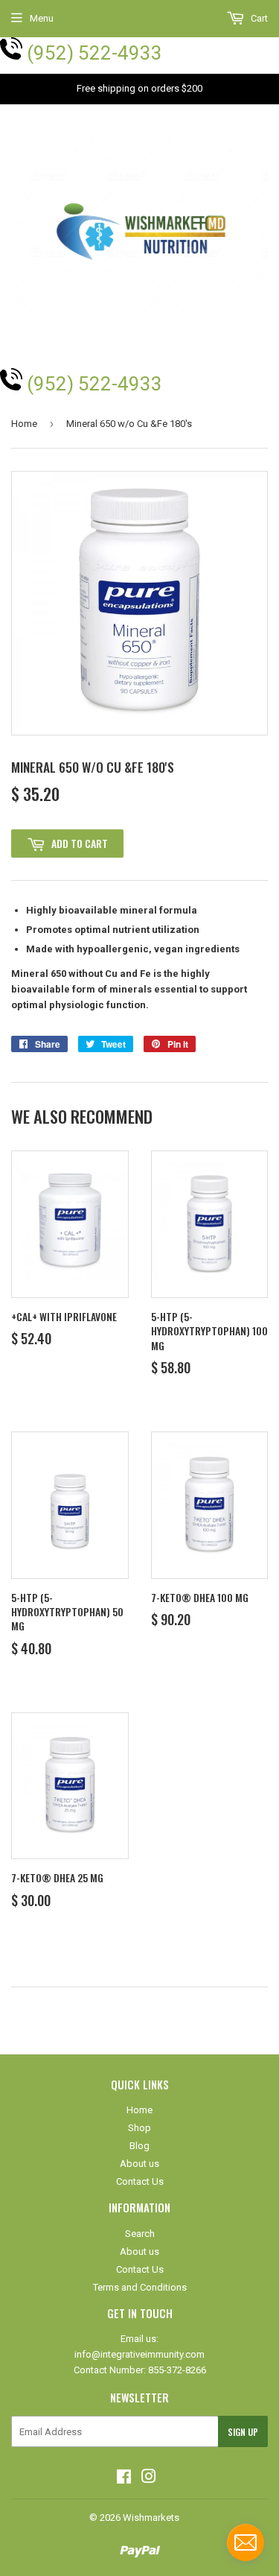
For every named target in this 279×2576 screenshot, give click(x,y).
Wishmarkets (151, 2518)
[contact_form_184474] (246, 2542)
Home (24, 424)
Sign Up (243, 2432)
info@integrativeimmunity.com (139, 2354)
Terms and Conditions (140, 2287)
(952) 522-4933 (94, 53)
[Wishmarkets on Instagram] (149, 2479)
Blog (139, 2146)
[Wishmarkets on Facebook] (124, 2479)
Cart (258, 18)
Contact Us (140, 2181)
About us (139, 2164)
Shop (139, 2128)
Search (140, 2234)
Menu (42, 18)
